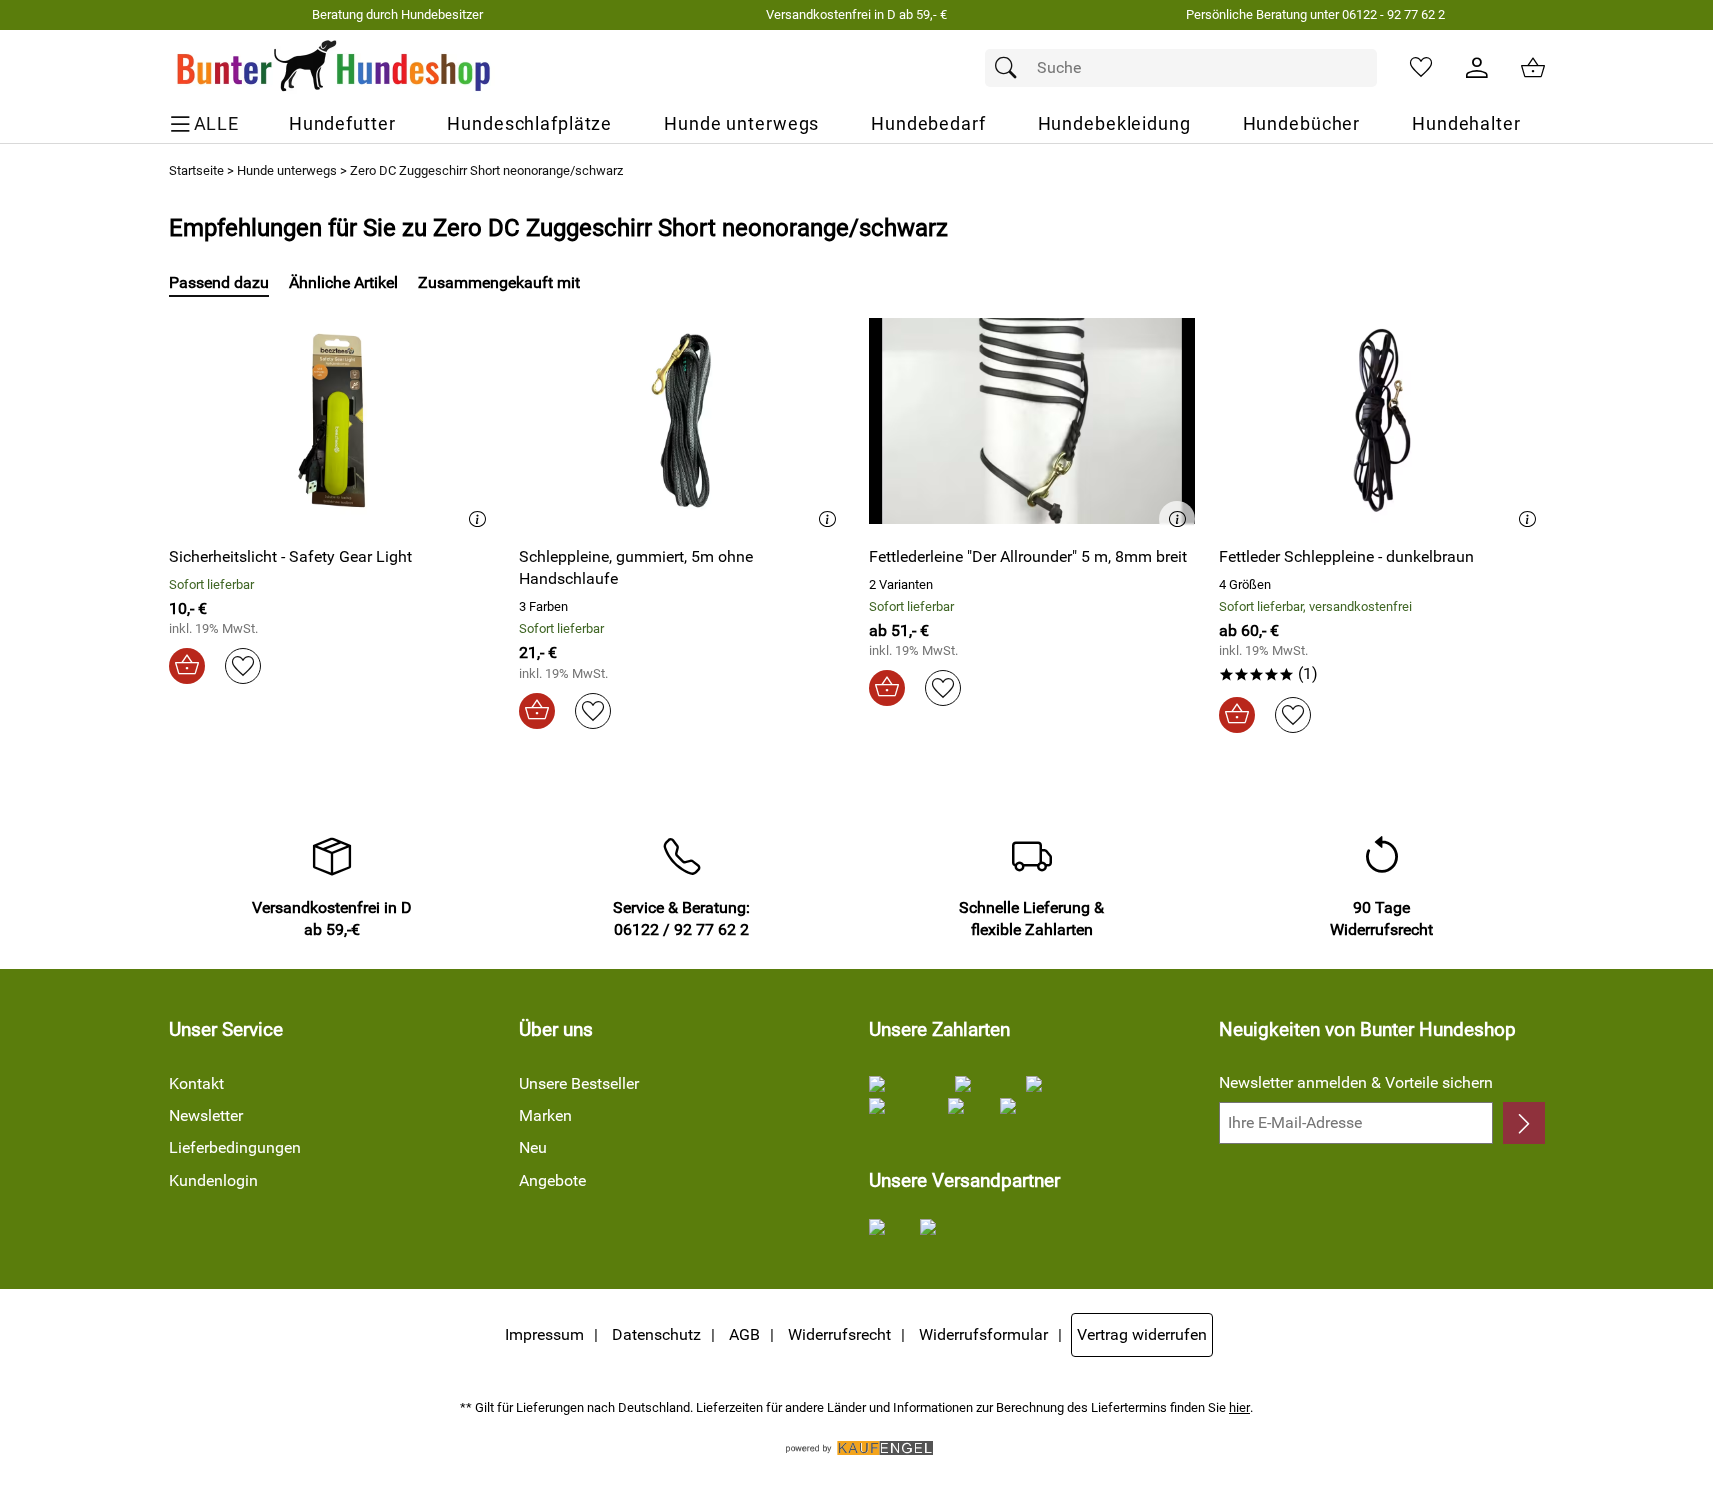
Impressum (544, 1334)
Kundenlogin (213, 1180)
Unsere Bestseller (579, 1083)
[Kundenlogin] (1477, 68)
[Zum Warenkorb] (1533, 68)
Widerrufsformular (983, 1334)
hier (1239, 1407)
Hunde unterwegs (287, 170)
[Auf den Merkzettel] (243, 666)
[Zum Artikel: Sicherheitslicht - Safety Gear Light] (332, 420)
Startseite (196, 170)
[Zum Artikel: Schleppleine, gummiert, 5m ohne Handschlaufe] (682, 420)
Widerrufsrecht (839, 1334)
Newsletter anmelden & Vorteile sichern (1356, 1082)
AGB (744, 1334)
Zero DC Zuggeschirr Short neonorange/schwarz (486, 170)
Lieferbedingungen (235, 1147)
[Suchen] (1011, 68)
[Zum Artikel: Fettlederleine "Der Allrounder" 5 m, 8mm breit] (1032, 420)
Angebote (552, 1180)
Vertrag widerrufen (1142, 1334)
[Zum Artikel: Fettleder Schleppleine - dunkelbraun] (1382, 420)
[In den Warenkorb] (187, 666)
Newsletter (206, 1115)
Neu (533, 1147)
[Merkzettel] (1421, 68)
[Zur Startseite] (334, 68)
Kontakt (196, 1083)
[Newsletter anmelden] (1523, 1123)
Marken (545, 1115)
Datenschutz (656, 1334)
